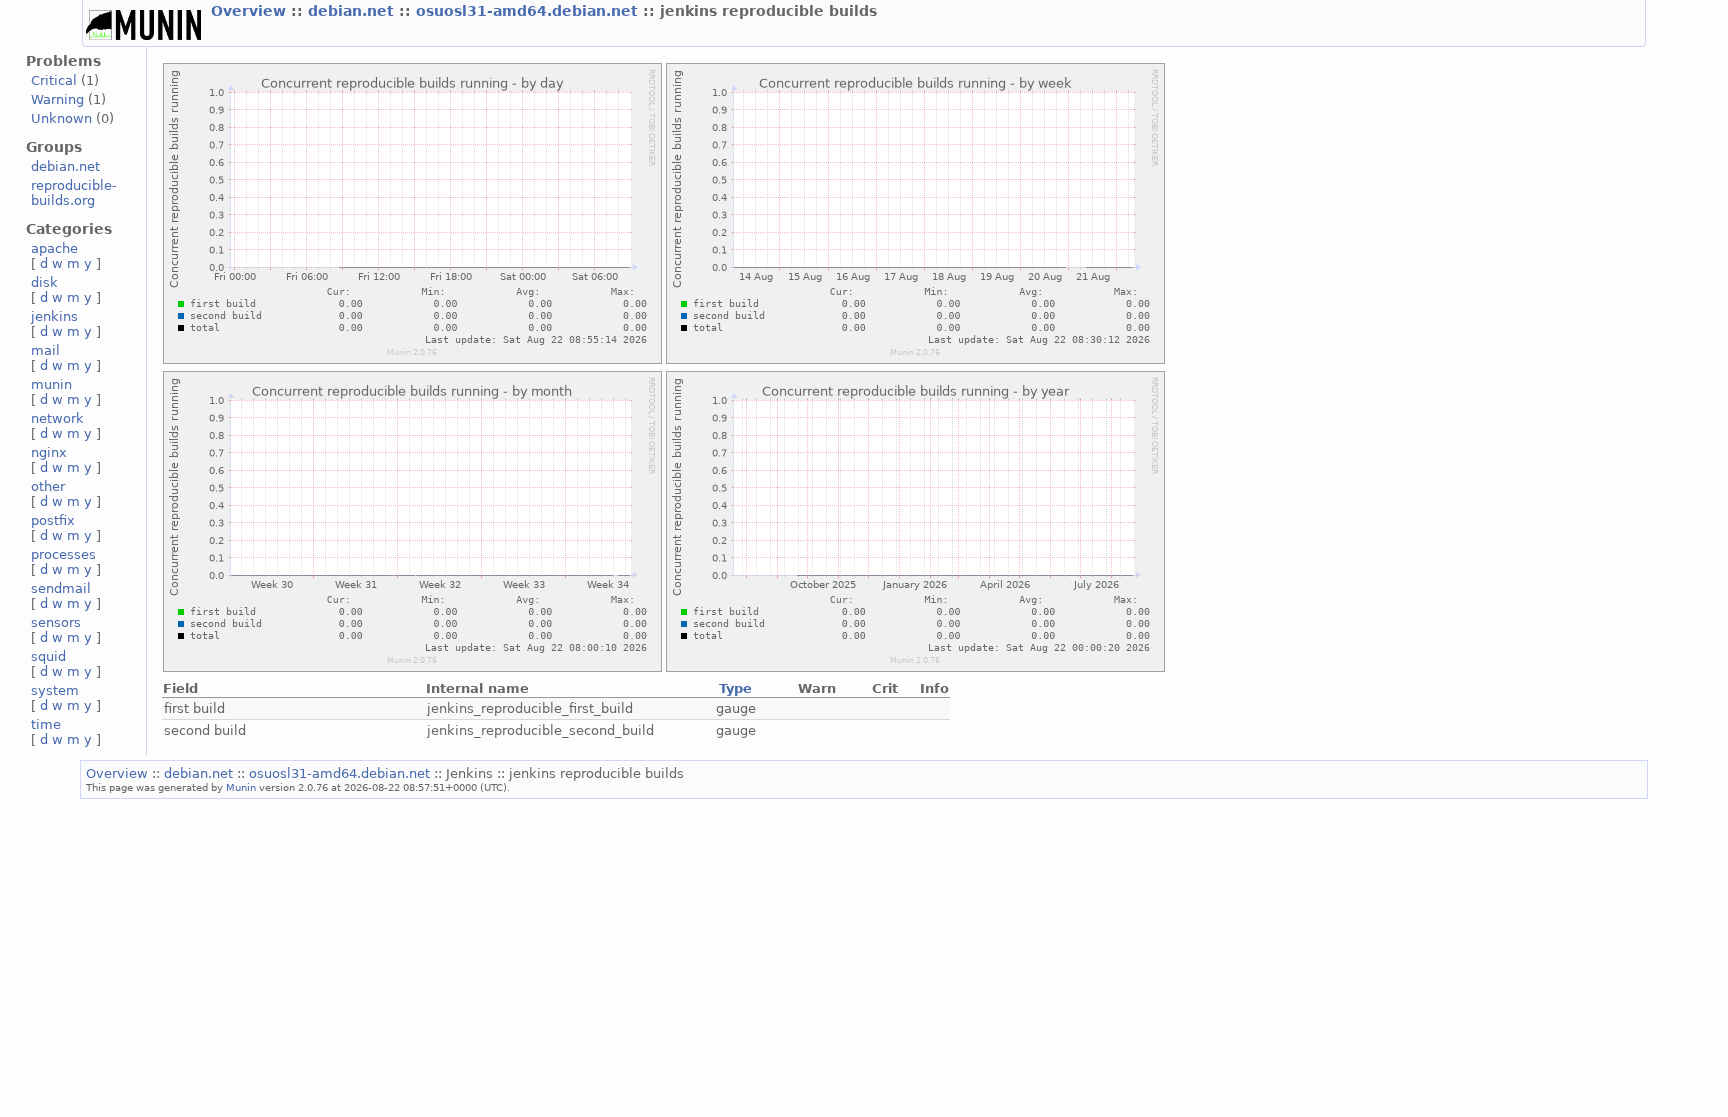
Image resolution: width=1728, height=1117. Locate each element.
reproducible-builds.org (74, 193)
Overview (251, 11)
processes (63, 554)
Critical (54, 80)
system (55, 690)
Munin (241, 787)
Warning (57, 99)
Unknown (61, 118)
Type (735, 688)
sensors (56, 622)
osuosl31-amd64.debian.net (529, 11)
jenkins (54, 316)
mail (45, 350)
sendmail (61, 588)
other (48, 486)
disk (44, 282)
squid (48, 656)
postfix (53, 520)
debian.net (353, 11)
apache (54, 248)
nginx (49, 452)
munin (51, 384)
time (46, 724)
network (57, 418)
